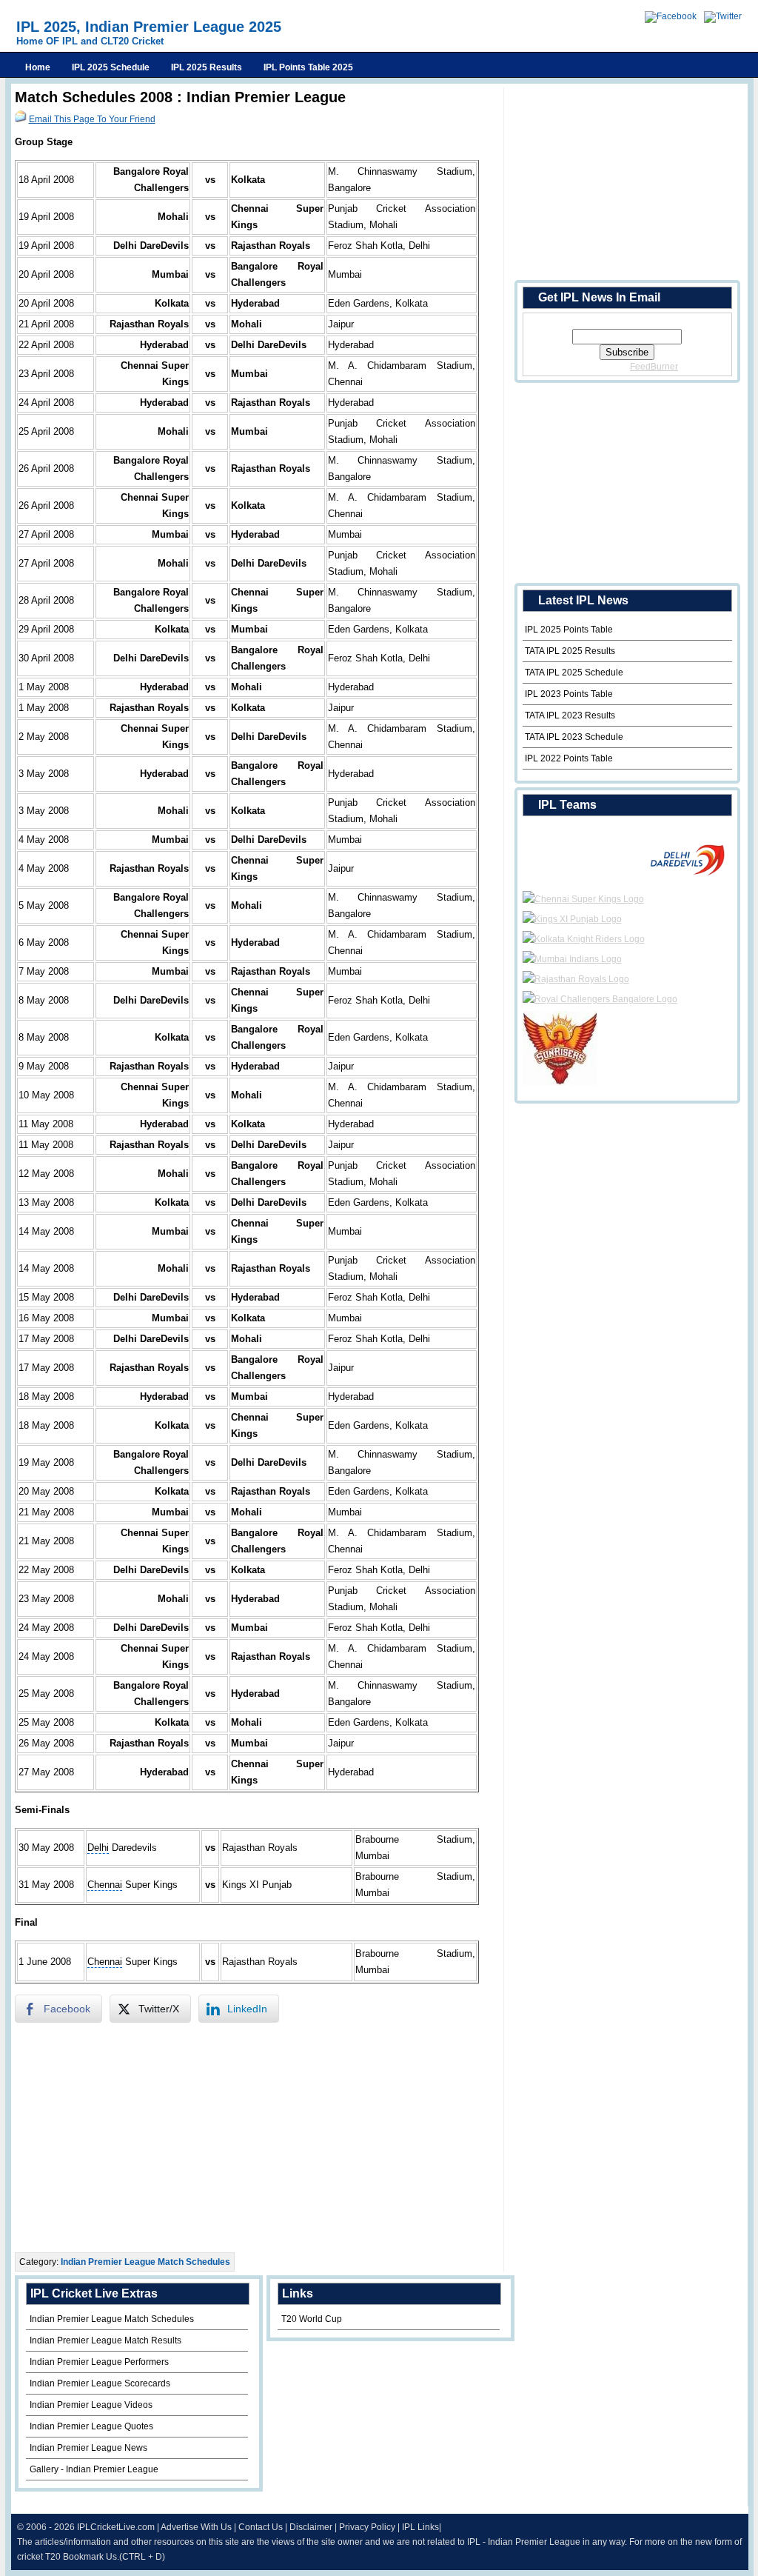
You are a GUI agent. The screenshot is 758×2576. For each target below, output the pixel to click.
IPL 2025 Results (207, 67)
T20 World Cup (312, 2319)
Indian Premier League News (88, 2448)
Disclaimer (311, 2527)
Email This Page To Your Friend (92, 119)
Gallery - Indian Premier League (94, 2469)
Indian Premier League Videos (91, 2405)
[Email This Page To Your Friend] (21, 119)
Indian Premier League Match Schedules (145, 2262)
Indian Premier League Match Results (105, 2340)
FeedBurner (654, 367)
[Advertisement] (259, 2138)
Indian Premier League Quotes (91, 2426)
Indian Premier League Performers (99, 2362)
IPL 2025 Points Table (569, 630)
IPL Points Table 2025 (308, 67)
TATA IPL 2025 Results (570, 651)
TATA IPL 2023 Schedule (574, 737)
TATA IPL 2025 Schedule (574, 673)
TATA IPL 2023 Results (570, 715)
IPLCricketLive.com (116, 2527)
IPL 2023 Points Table (569, 694)
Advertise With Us (196, 2527)
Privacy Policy (367, 2527)
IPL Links (420, 2527)
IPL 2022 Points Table (569, 758)
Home (38, 67)
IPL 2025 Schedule (111, 67)
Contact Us (261, 2527)
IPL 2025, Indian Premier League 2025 (149, 27)
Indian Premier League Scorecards (100, 2383)
